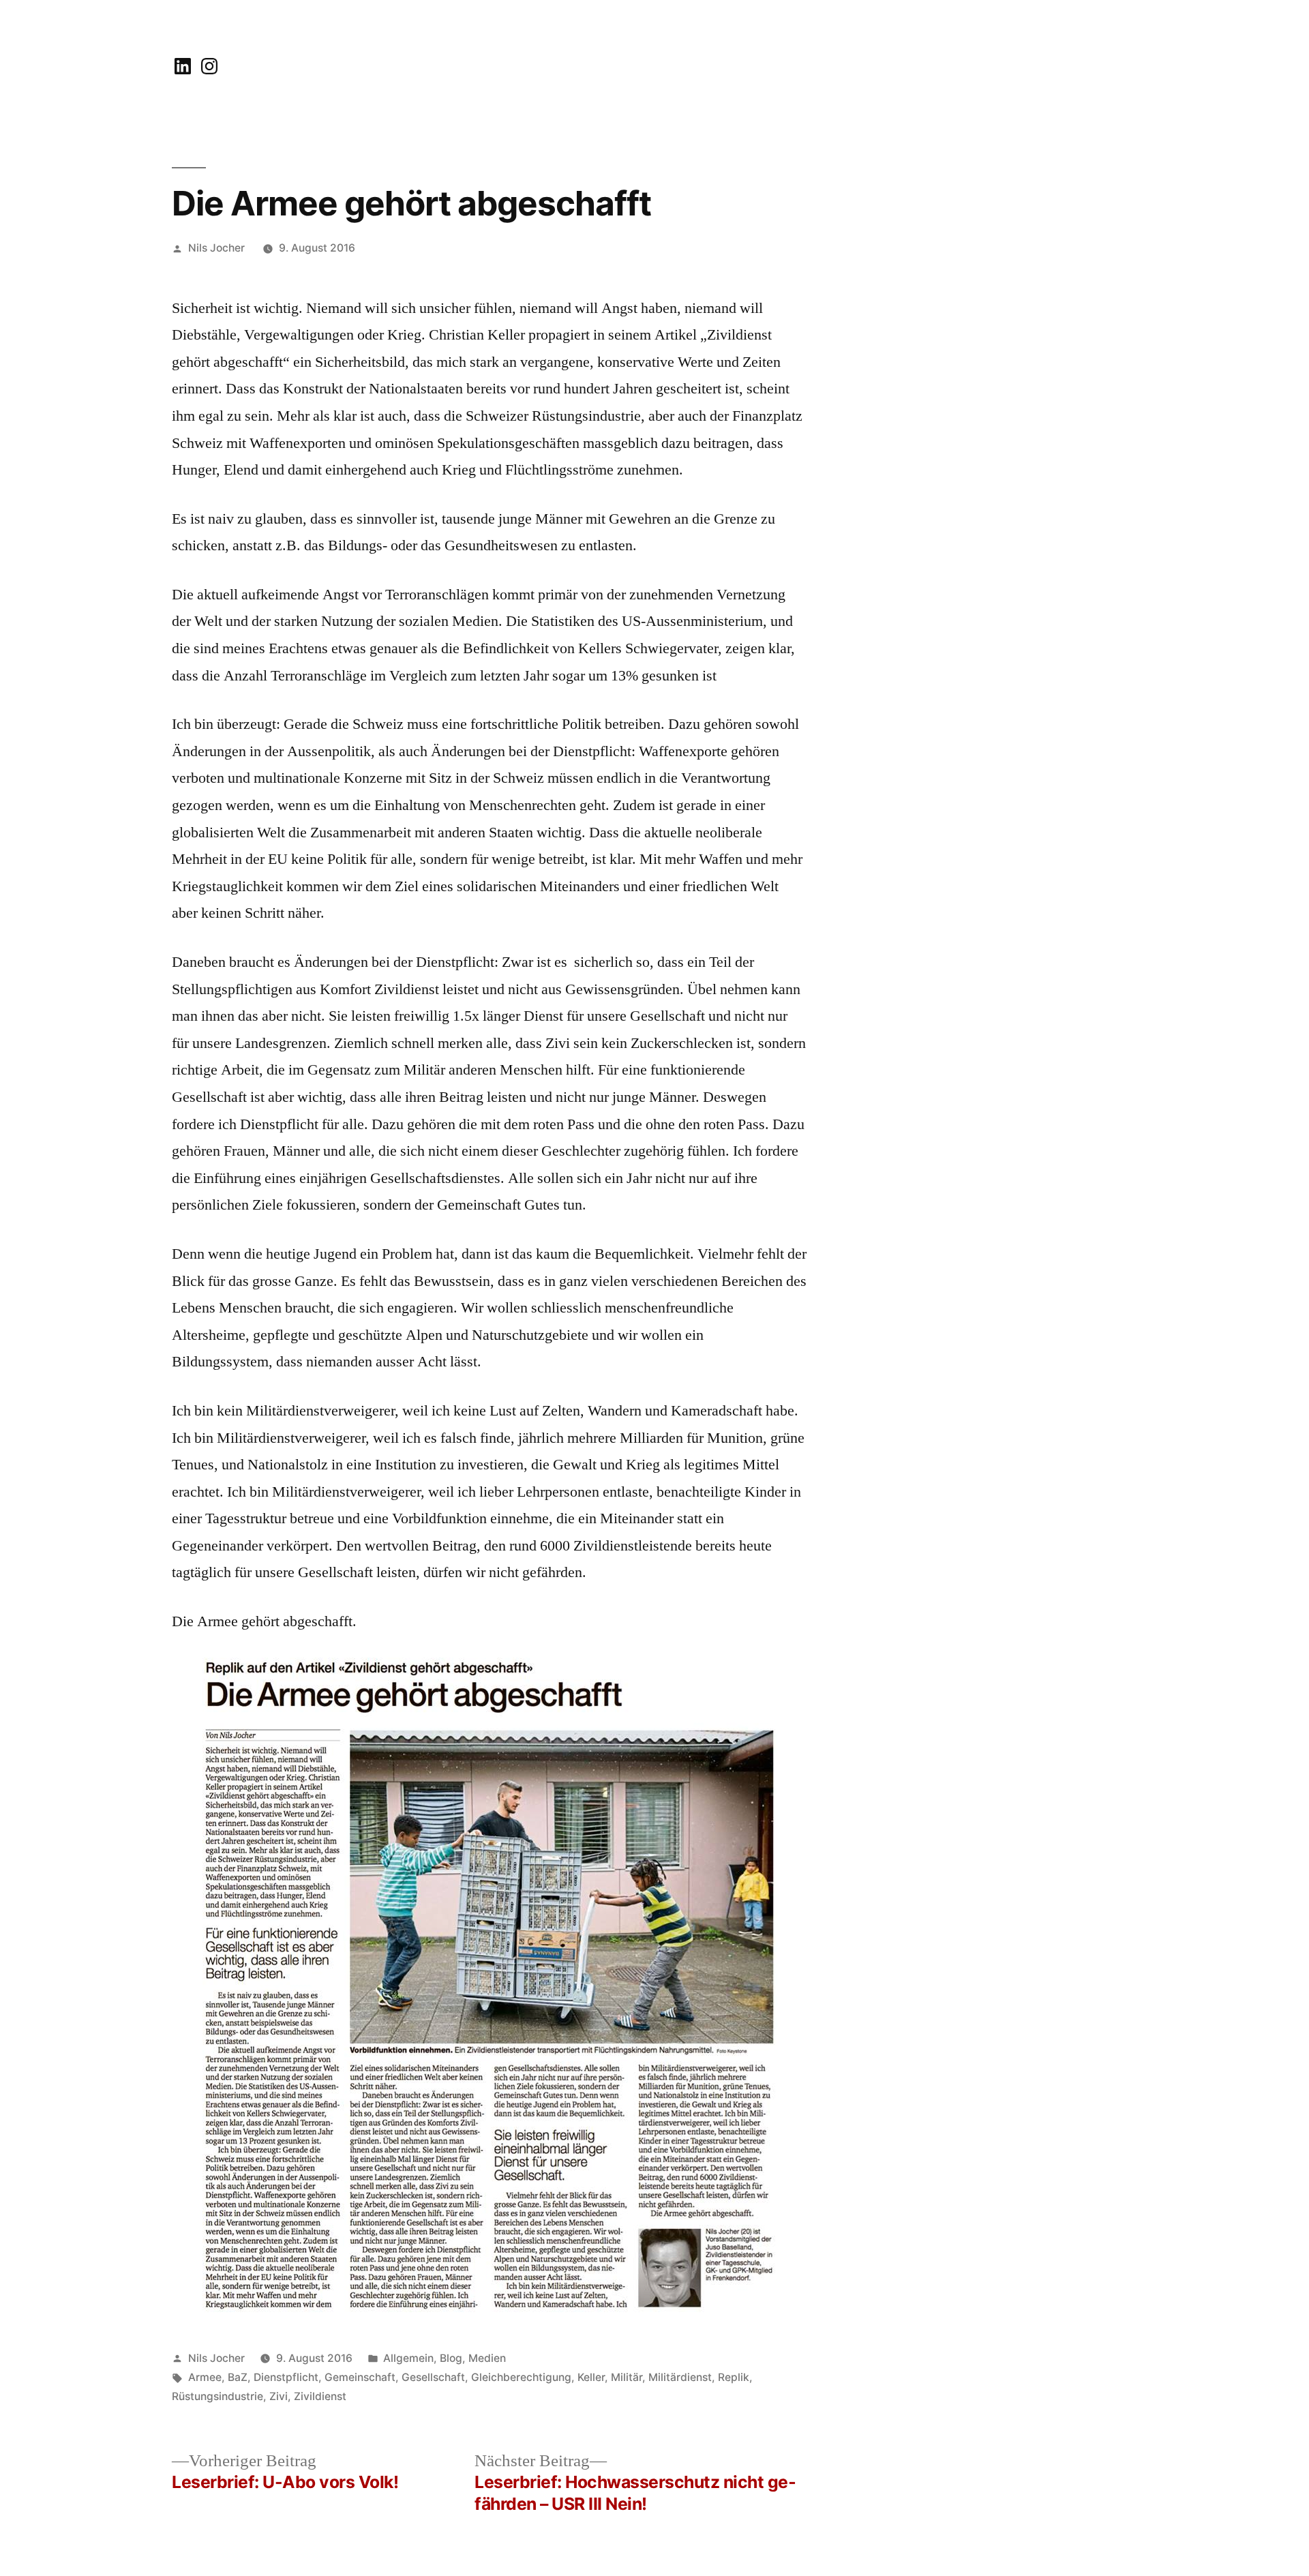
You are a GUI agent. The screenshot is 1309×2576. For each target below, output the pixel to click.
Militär (627, 2377)
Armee (205, 2377)
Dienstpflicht (286, 2377)
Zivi (279, 2396)
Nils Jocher (216, 248)
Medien (487, 2358)
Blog (451, 2358)
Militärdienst (680, 2377)
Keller (591, 2377)
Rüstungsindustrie (217, 2396)
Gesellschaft (433, 2377)
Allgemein (408, 2358)
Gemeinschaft (360, 2377)
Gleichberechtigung (521, 2377)
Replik (734, 2377)
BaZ (238, 2377)
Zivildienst (320, 2396)
